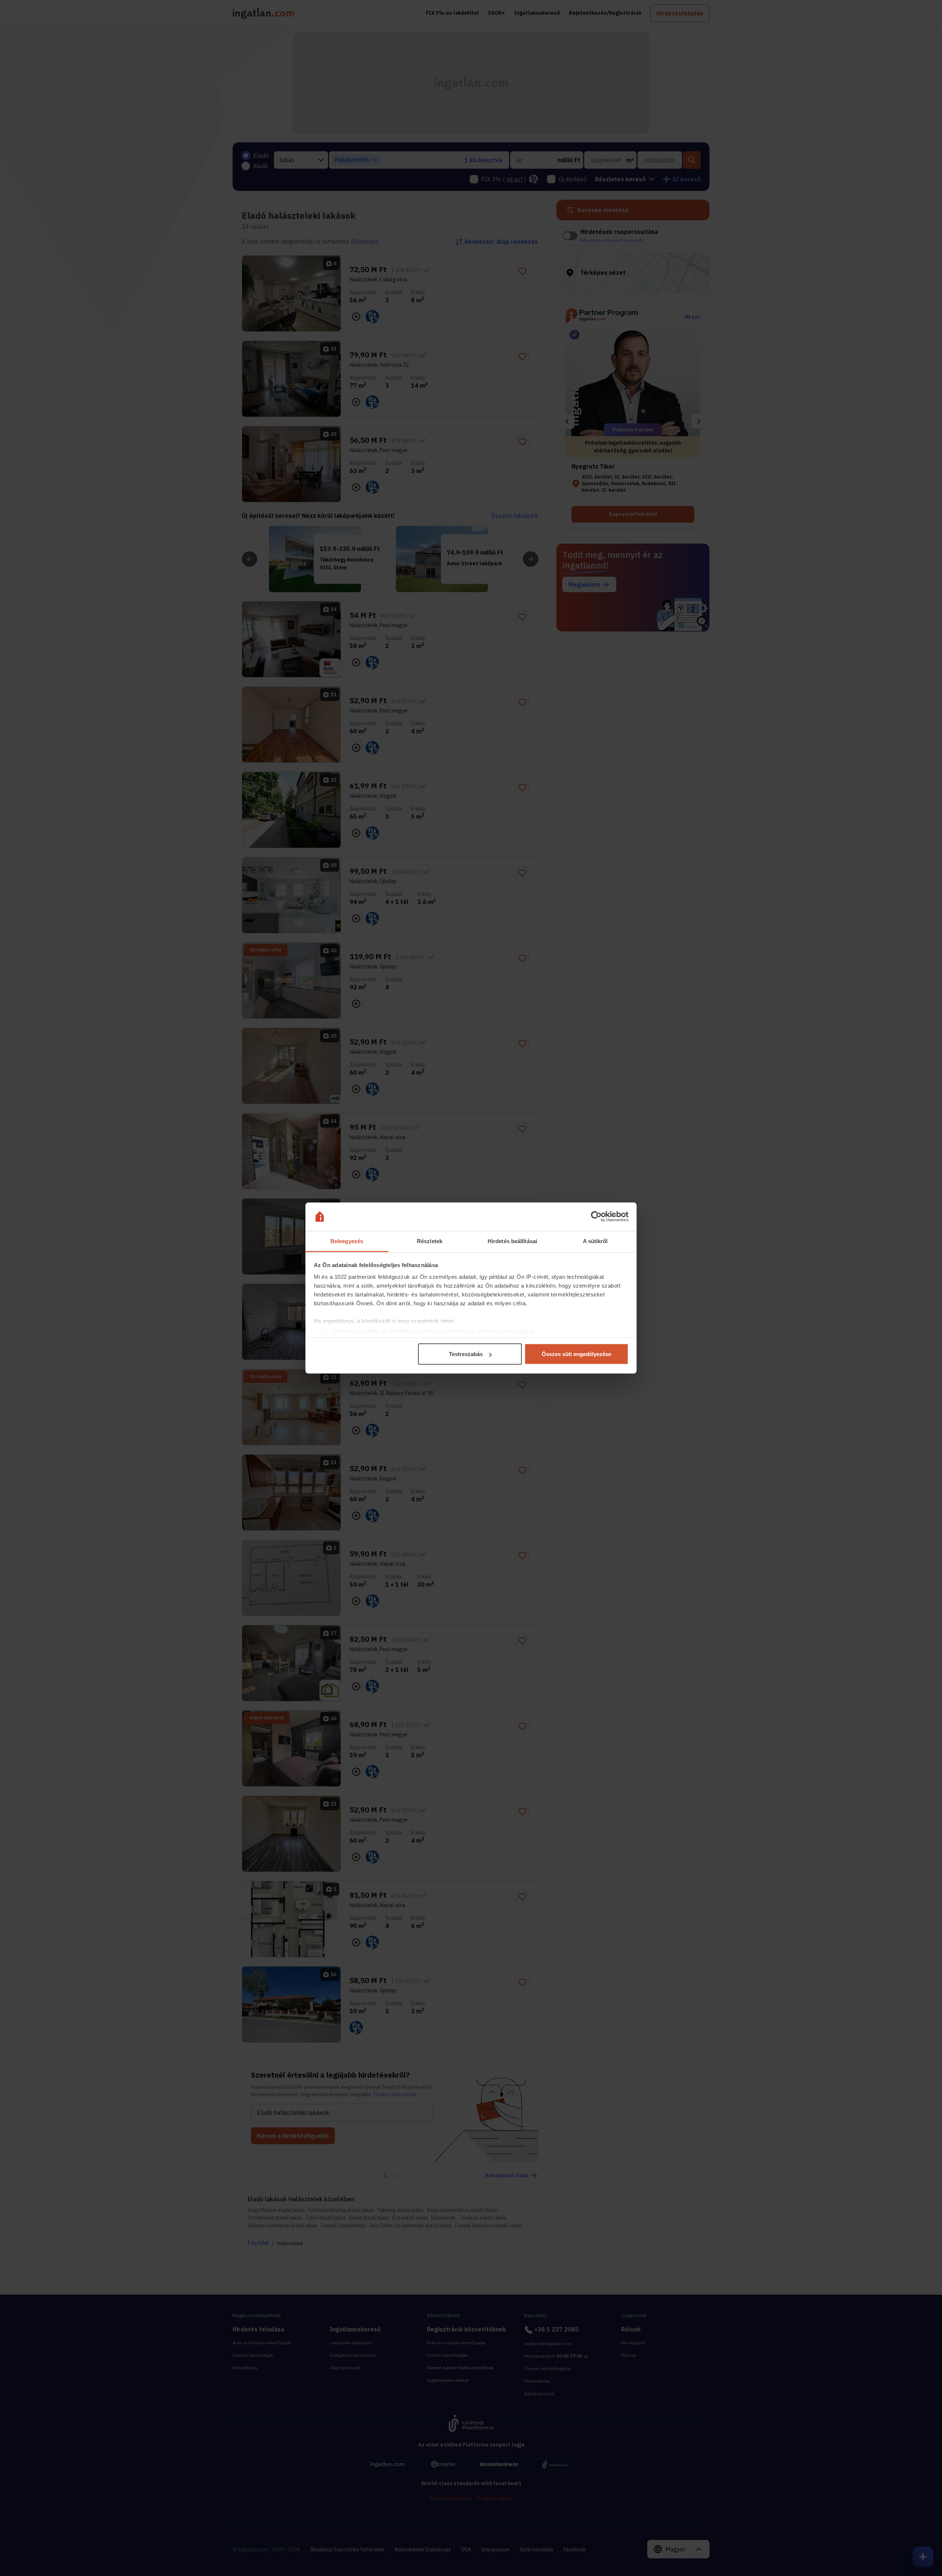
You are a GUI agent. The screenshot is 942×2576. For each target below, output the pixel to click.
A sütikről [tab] (595, 1241)
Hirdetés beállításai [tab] (512, 1241)
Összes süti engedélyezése (576, 1354)
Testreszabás (466, 1354)
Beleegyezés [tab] (347, 1241)
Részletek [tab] (430, 1241)
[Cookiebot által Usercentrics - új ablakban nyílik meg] (596, 1217)
